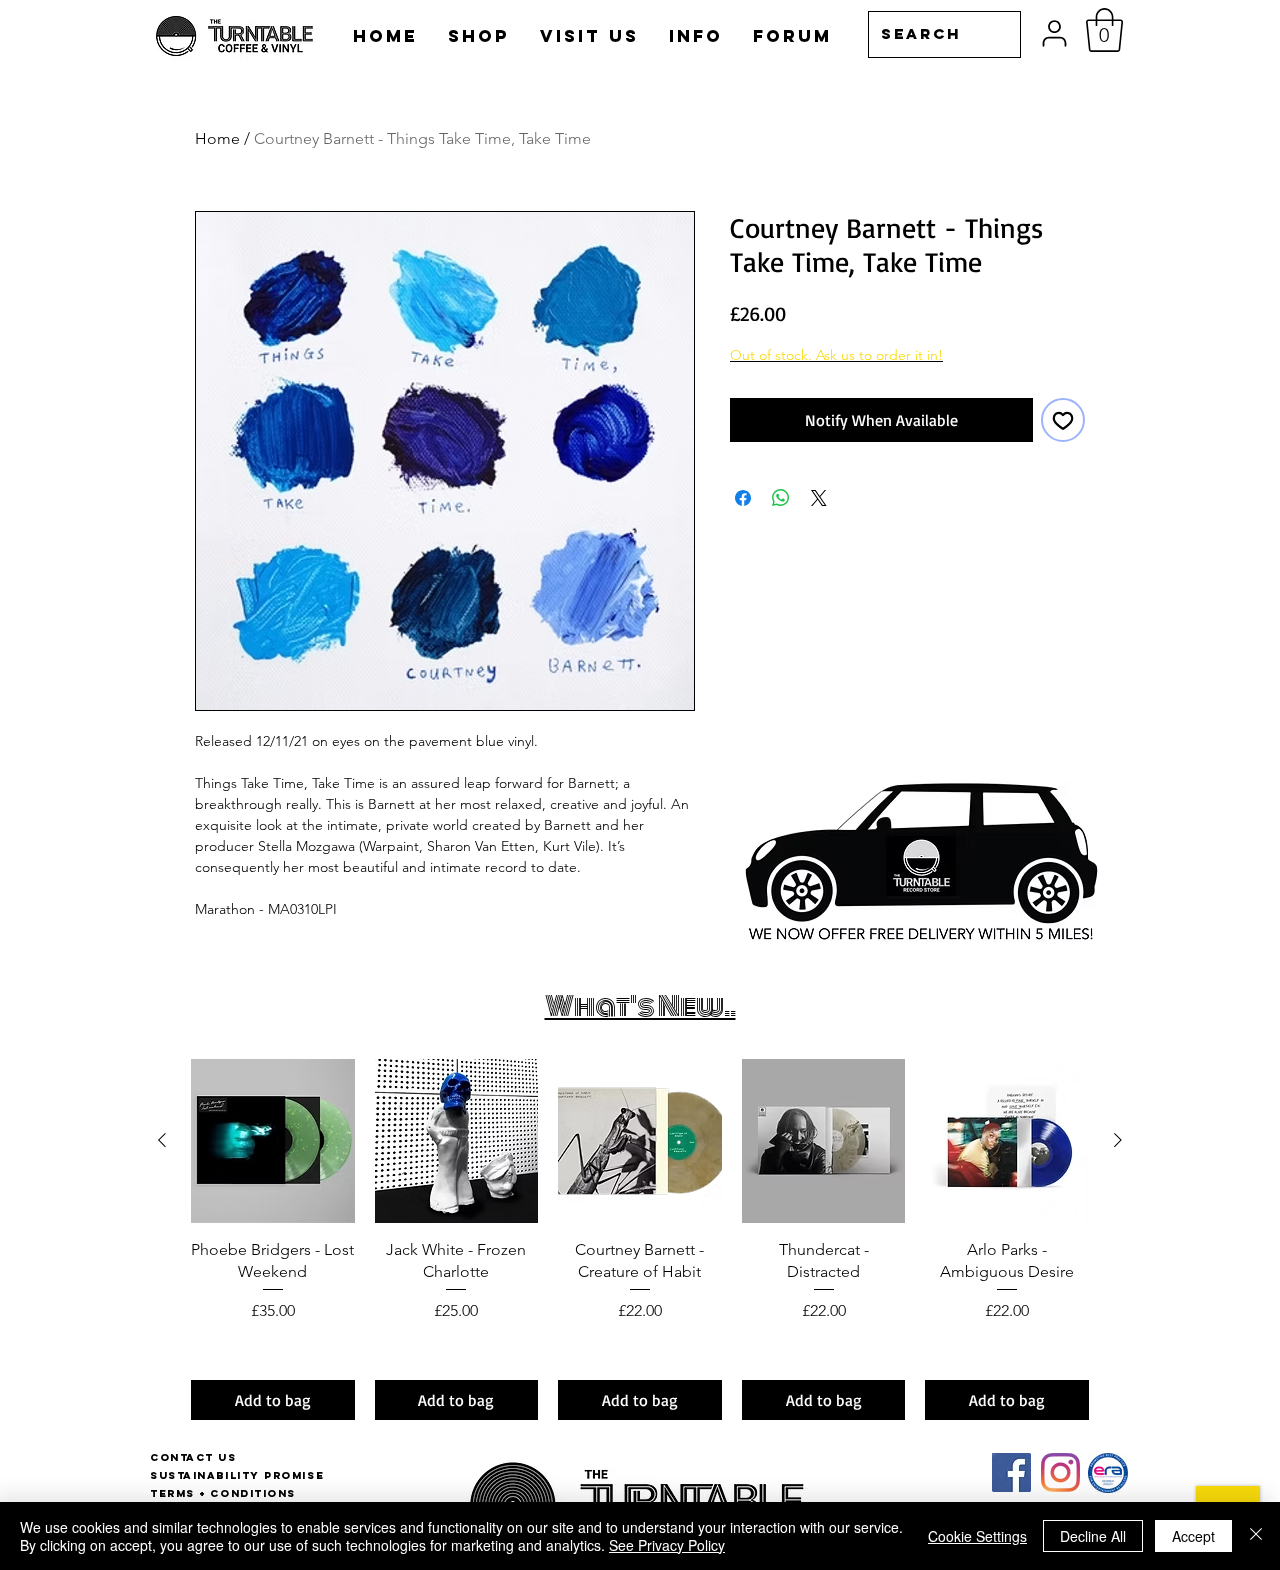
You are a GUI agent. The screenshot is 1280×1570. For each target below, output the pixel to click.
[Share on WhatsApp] (781, 498)
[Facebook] (1011, 1472)
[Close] (1256, 1536)
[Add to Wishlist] (1063, 420)
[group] (640, 1239)
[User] (1054, 33)
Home (217, 138)
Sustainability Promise (237, 1475)
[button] (1104, 30)
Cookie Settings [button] (977, 1536)
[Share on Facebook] (743, 498)
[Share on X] (819, 498)
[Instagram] (1060, 1472)
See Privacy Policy (667, 1545)
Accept (1193, 1536)
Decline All (1093, 1536)
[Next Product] (1118, 1140)
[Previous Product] (162, 1140)
